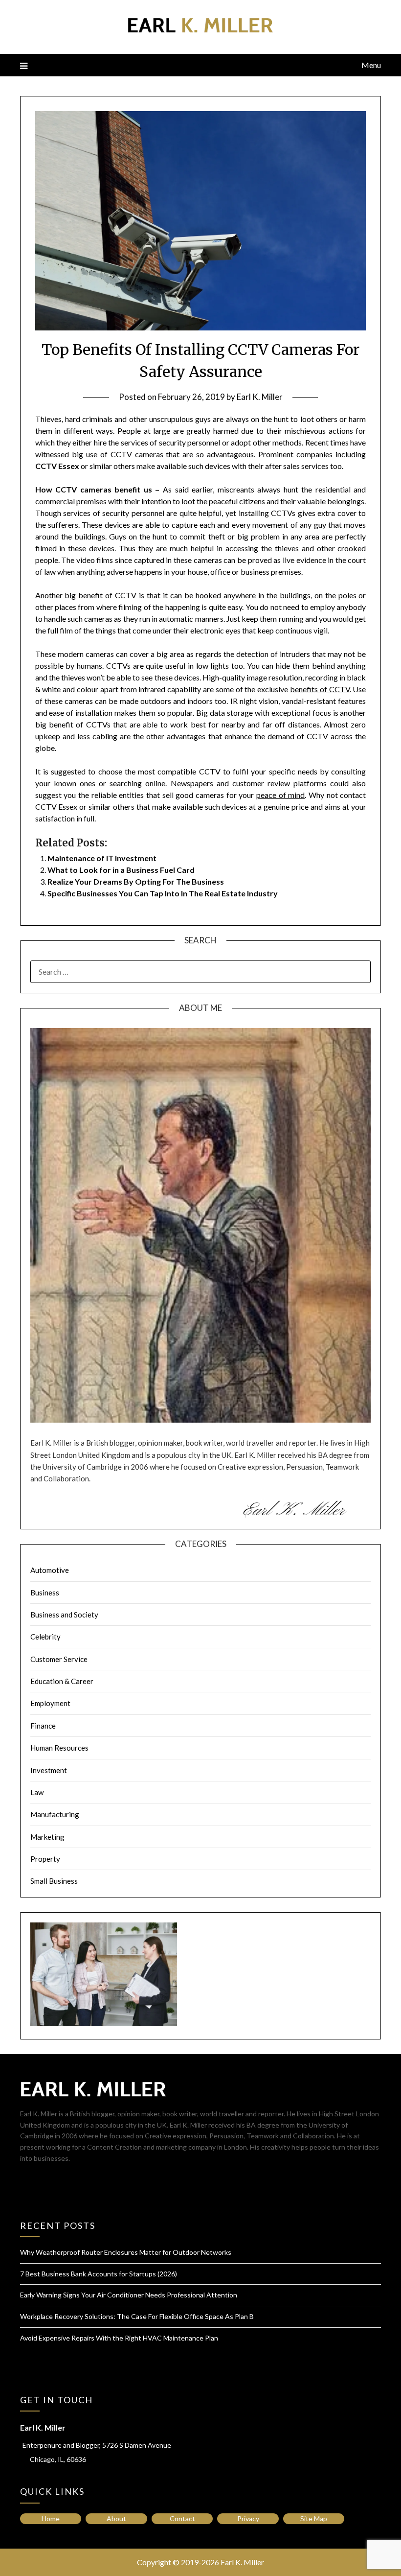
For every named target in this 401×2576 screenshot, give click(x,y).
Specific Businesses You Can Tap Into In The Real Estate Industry (163, 893)
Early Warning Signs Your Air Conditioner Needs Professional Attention (129, 2295)
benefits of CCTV (320, 689)
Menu (371, 65)
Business (45, 1592)
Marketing (47, 1837)
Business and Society (64, 1615)
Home (51, 2518)
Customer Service (59, 1659)
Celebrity (45, 1637)
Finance (43, 1726)
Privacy (248, 2518)
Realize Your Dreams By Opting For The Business (136, 881)
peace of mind (280, 795)
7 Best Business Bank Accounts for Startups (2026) (99, 2274)
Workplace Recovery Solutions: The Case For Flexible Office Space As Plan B (137, 2316)
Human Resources (59, 1748)
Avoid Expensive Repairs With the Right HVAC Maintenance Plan (119, 2338)
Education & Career (62, 1681)
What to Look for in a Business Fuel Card (121, 870)
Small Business (54, 1881)
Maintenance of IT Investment (102, 858)
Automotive (50, 1570)
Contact (182, 2518)
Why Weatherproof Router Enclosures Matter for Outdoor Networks (126, 2252)
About (116, 2518)
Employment (50, 1703)
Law (37, 1792)
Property (45, 1859)
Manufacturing (55, 1814)
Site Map (314, 2518)
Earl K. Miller (260, 397)
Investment (49, 1770)
